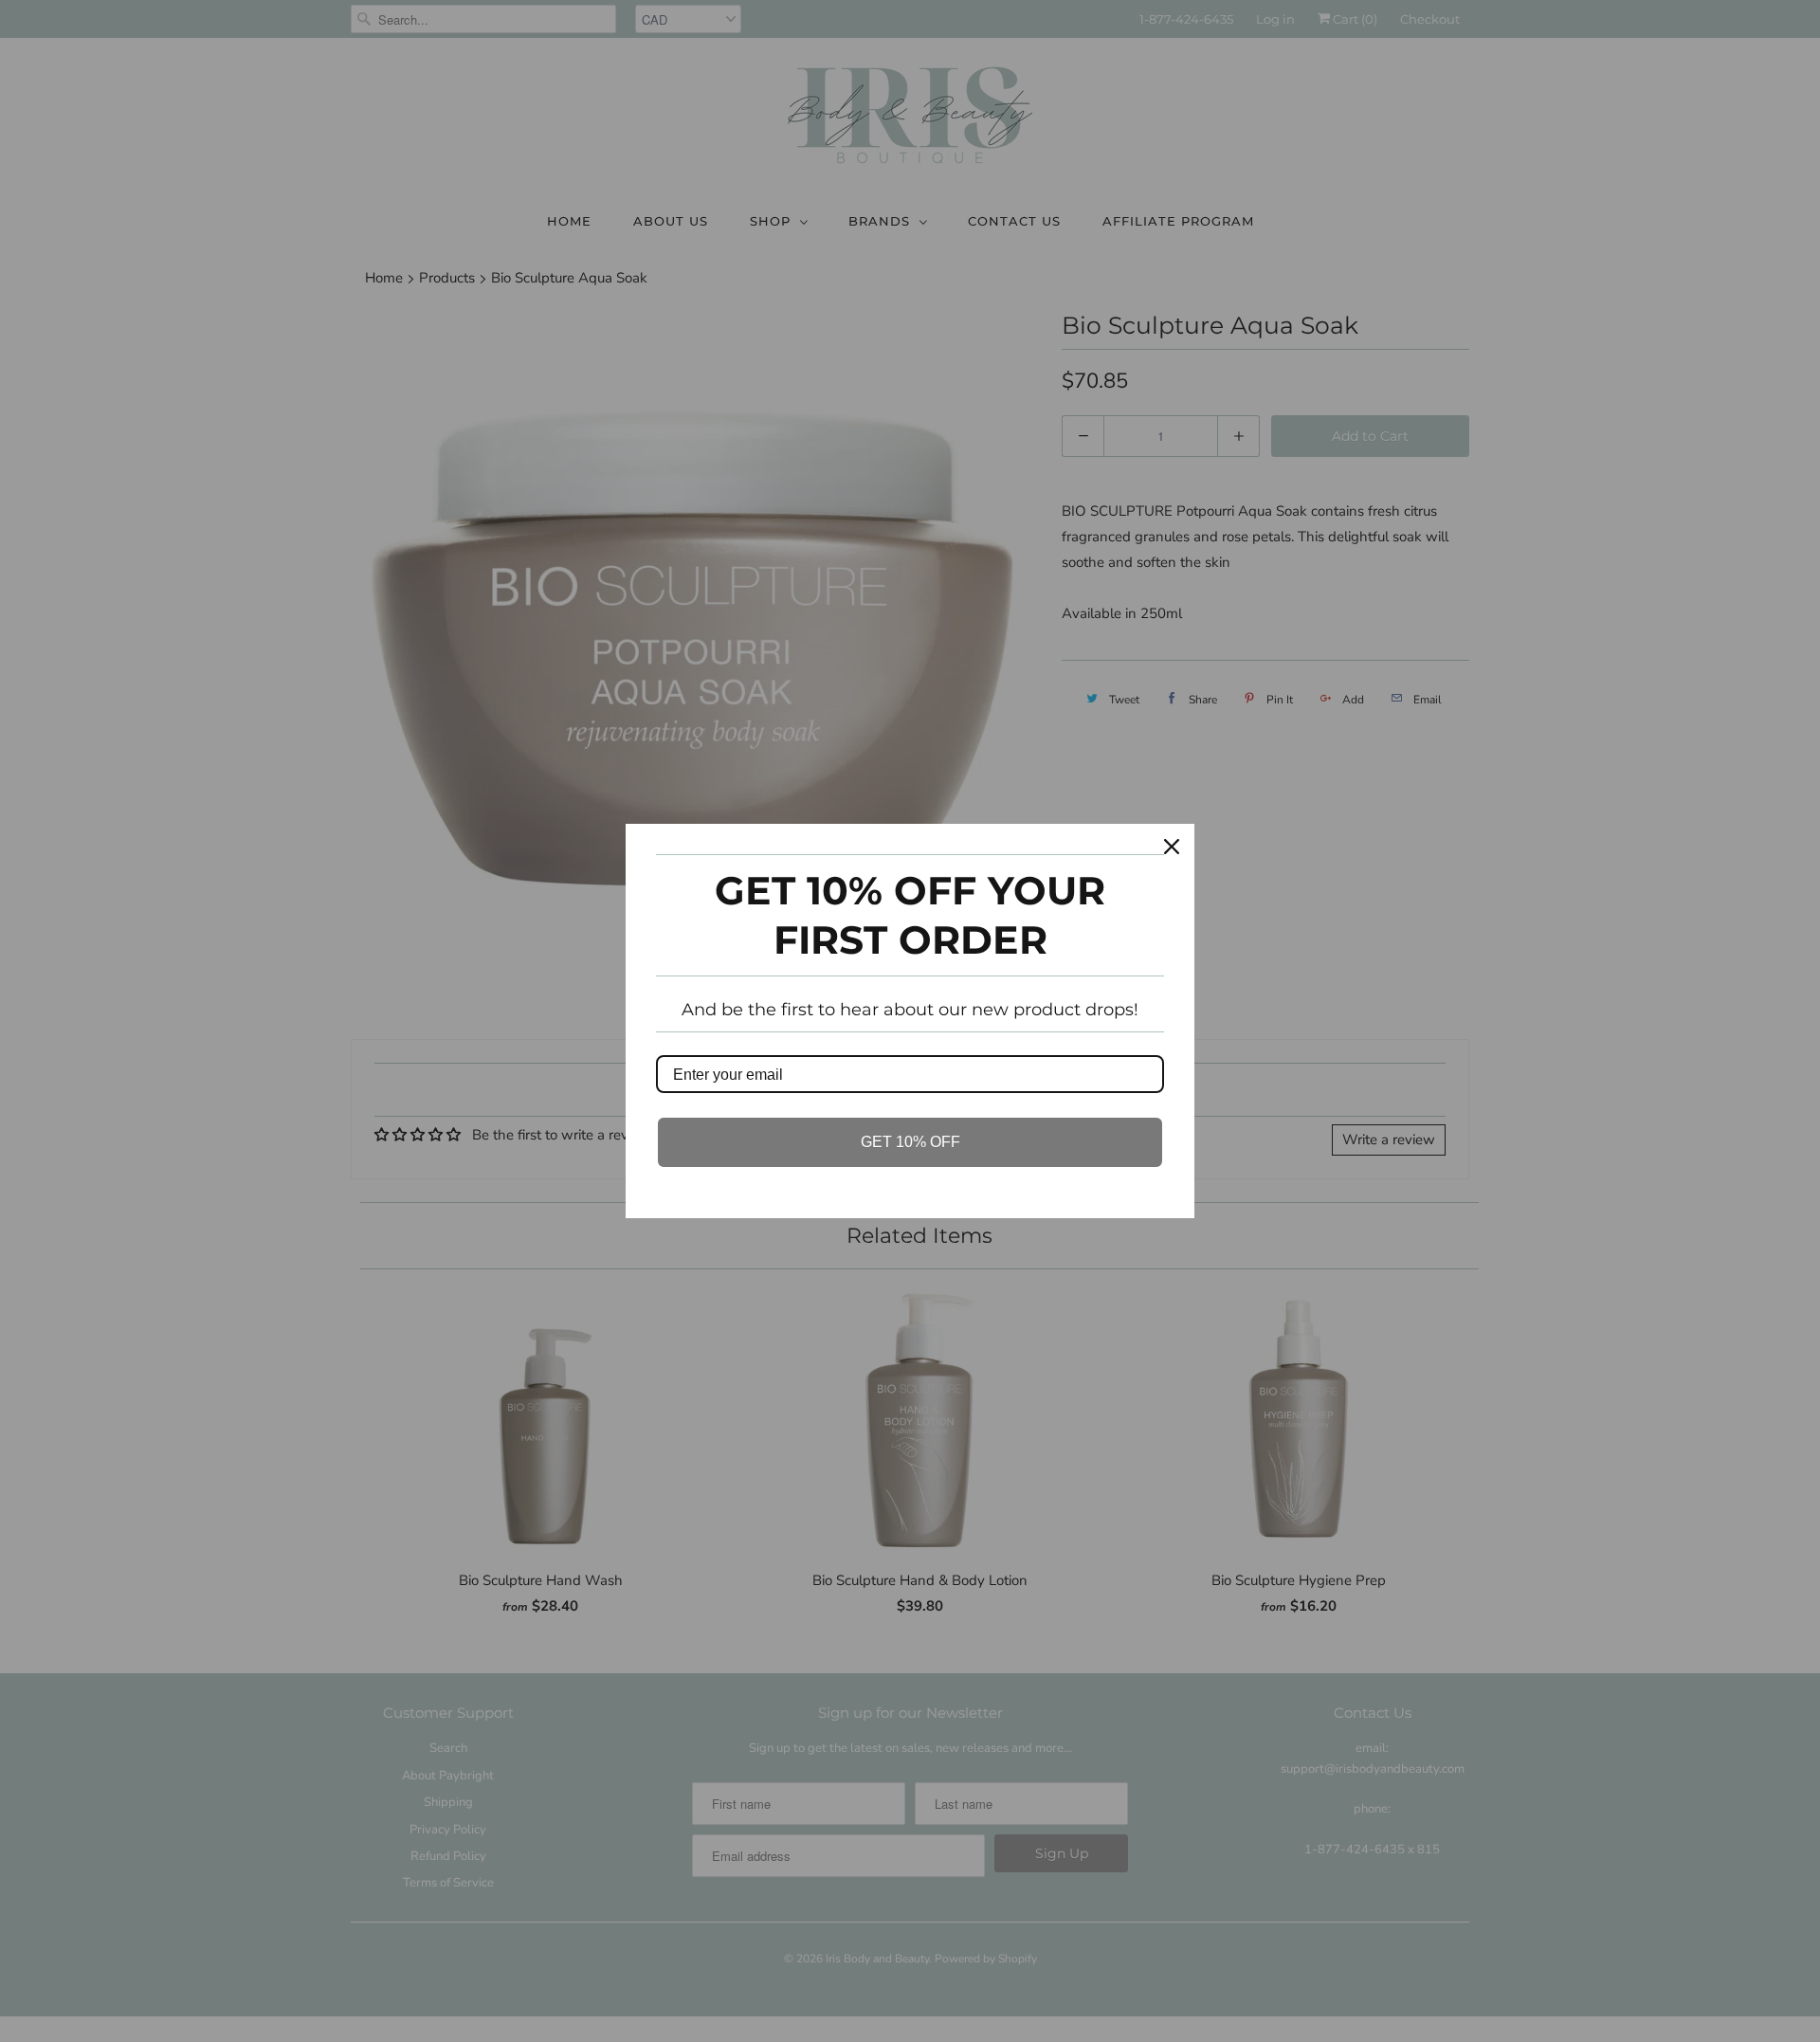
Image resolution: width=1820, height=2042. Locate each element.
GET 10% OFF (910, 1142)
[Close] (1172, 847)
